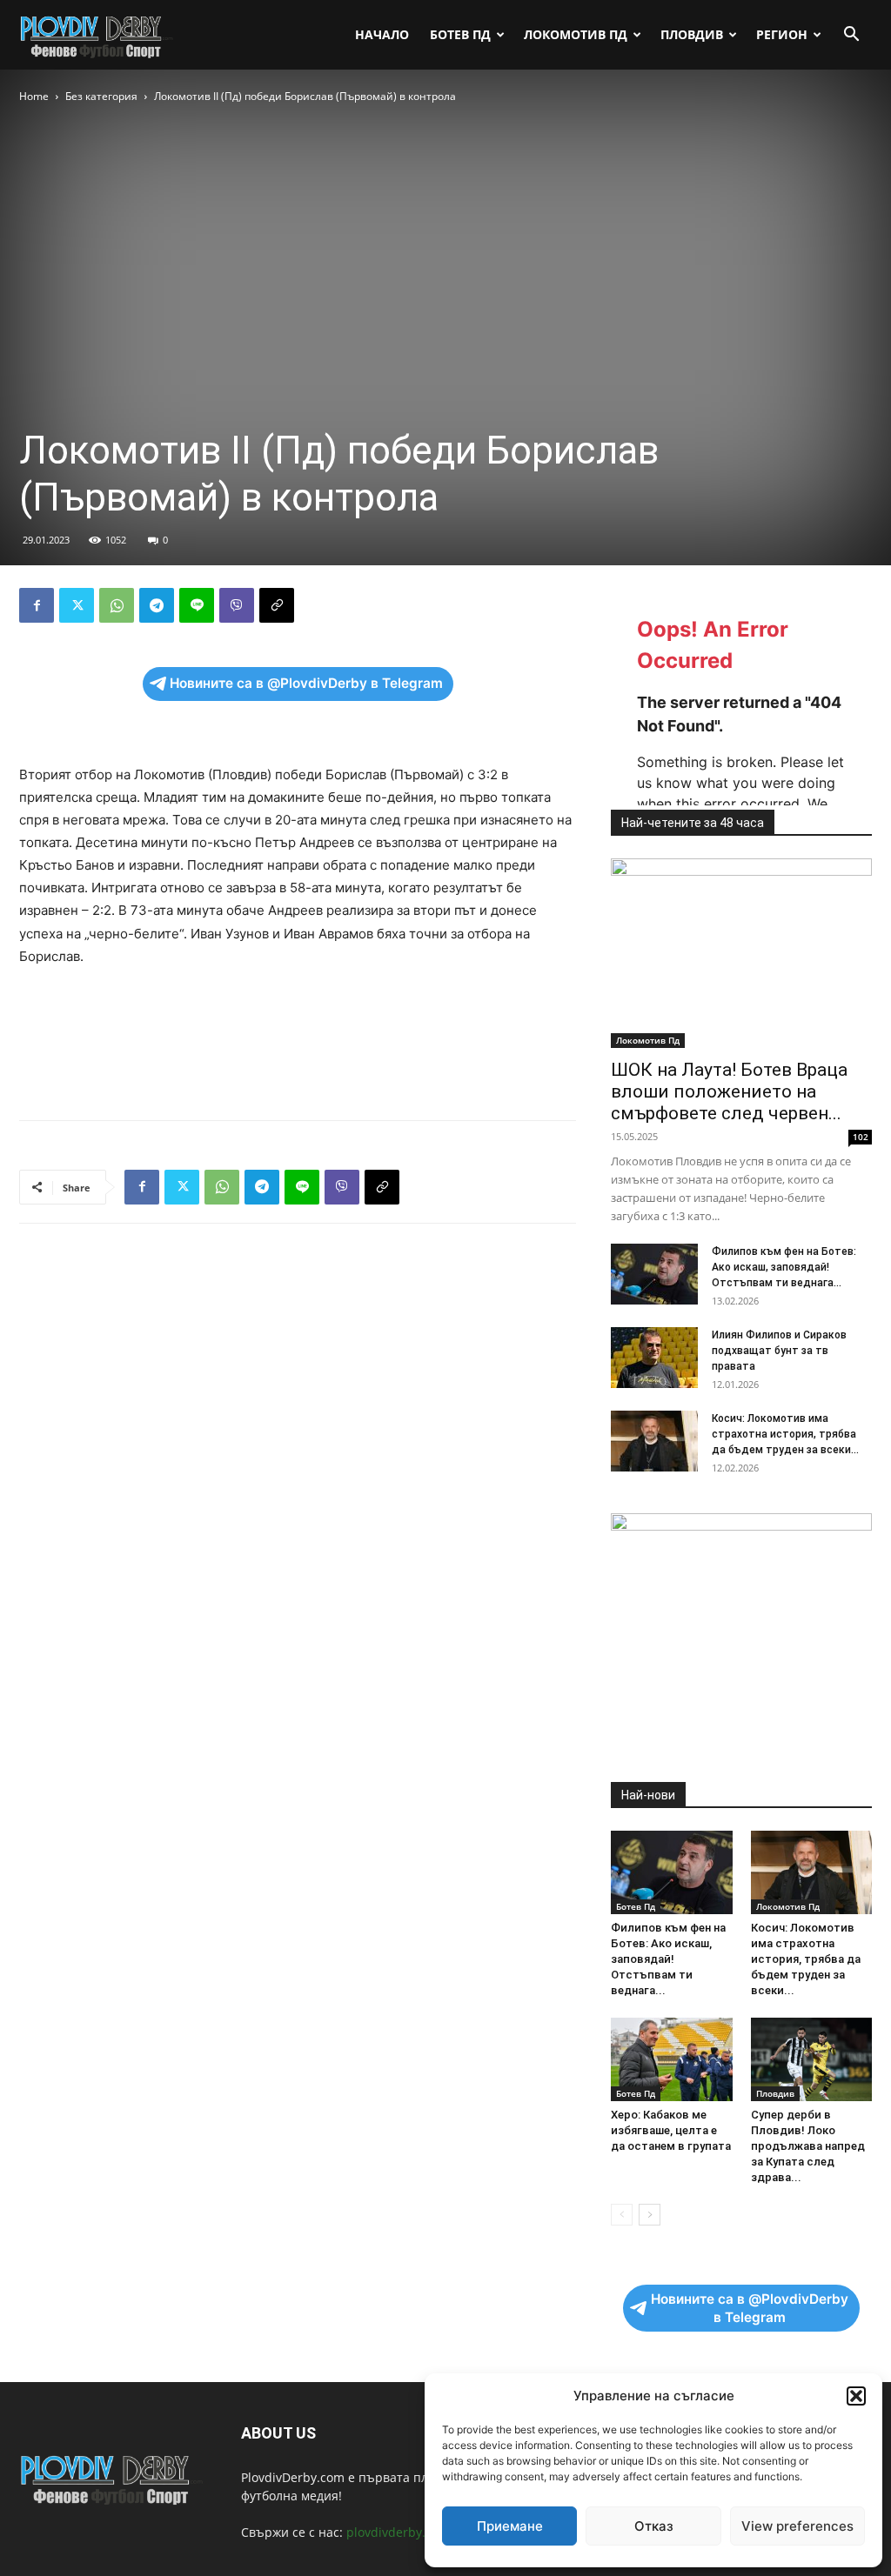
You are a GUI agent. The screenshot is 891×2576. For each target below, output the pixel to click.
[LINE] (197, 605)
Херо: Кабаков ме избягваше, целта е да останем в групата (671, 2130)
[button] (856, 2396)
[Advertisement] (298, 1062)
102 (861, 1137)
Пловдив (692, 34)
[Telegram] (157, 605)
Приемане (510, 2526)
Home (34, 96)
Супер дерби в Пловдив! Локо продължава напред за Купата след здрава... (808, 2146)
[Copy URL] (277, 605)
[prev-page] (622, 2215)
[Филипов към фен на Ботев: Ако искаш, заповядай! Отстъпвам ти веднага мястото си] (654, 1274)
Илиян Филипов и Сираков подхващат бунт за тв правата (779, 1351)
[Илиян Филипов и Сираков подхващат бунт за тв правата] (654, 1358)
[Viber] (237, 605)
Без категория (101, 96)
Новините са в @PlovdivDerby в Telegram (306, 683)
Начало (382, 34)
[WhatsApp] (117, 605)
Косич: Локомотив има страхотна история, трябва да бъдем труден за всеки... (785, 1434)
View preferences (797, 2526)
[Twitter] (77, 605)
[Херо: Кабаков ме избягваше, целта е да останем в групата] (672, 2059)
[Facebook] (37, 605)
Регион (782, 34)
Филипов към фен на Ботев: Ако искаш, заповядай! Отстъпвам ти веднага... (784, 1267)
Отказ (654, 2526)
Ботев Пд (460, 34)
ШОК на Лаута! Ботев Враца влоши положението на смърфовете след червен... (729, 1091)
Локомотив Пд (576, 34)
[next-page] (650, 2215)
